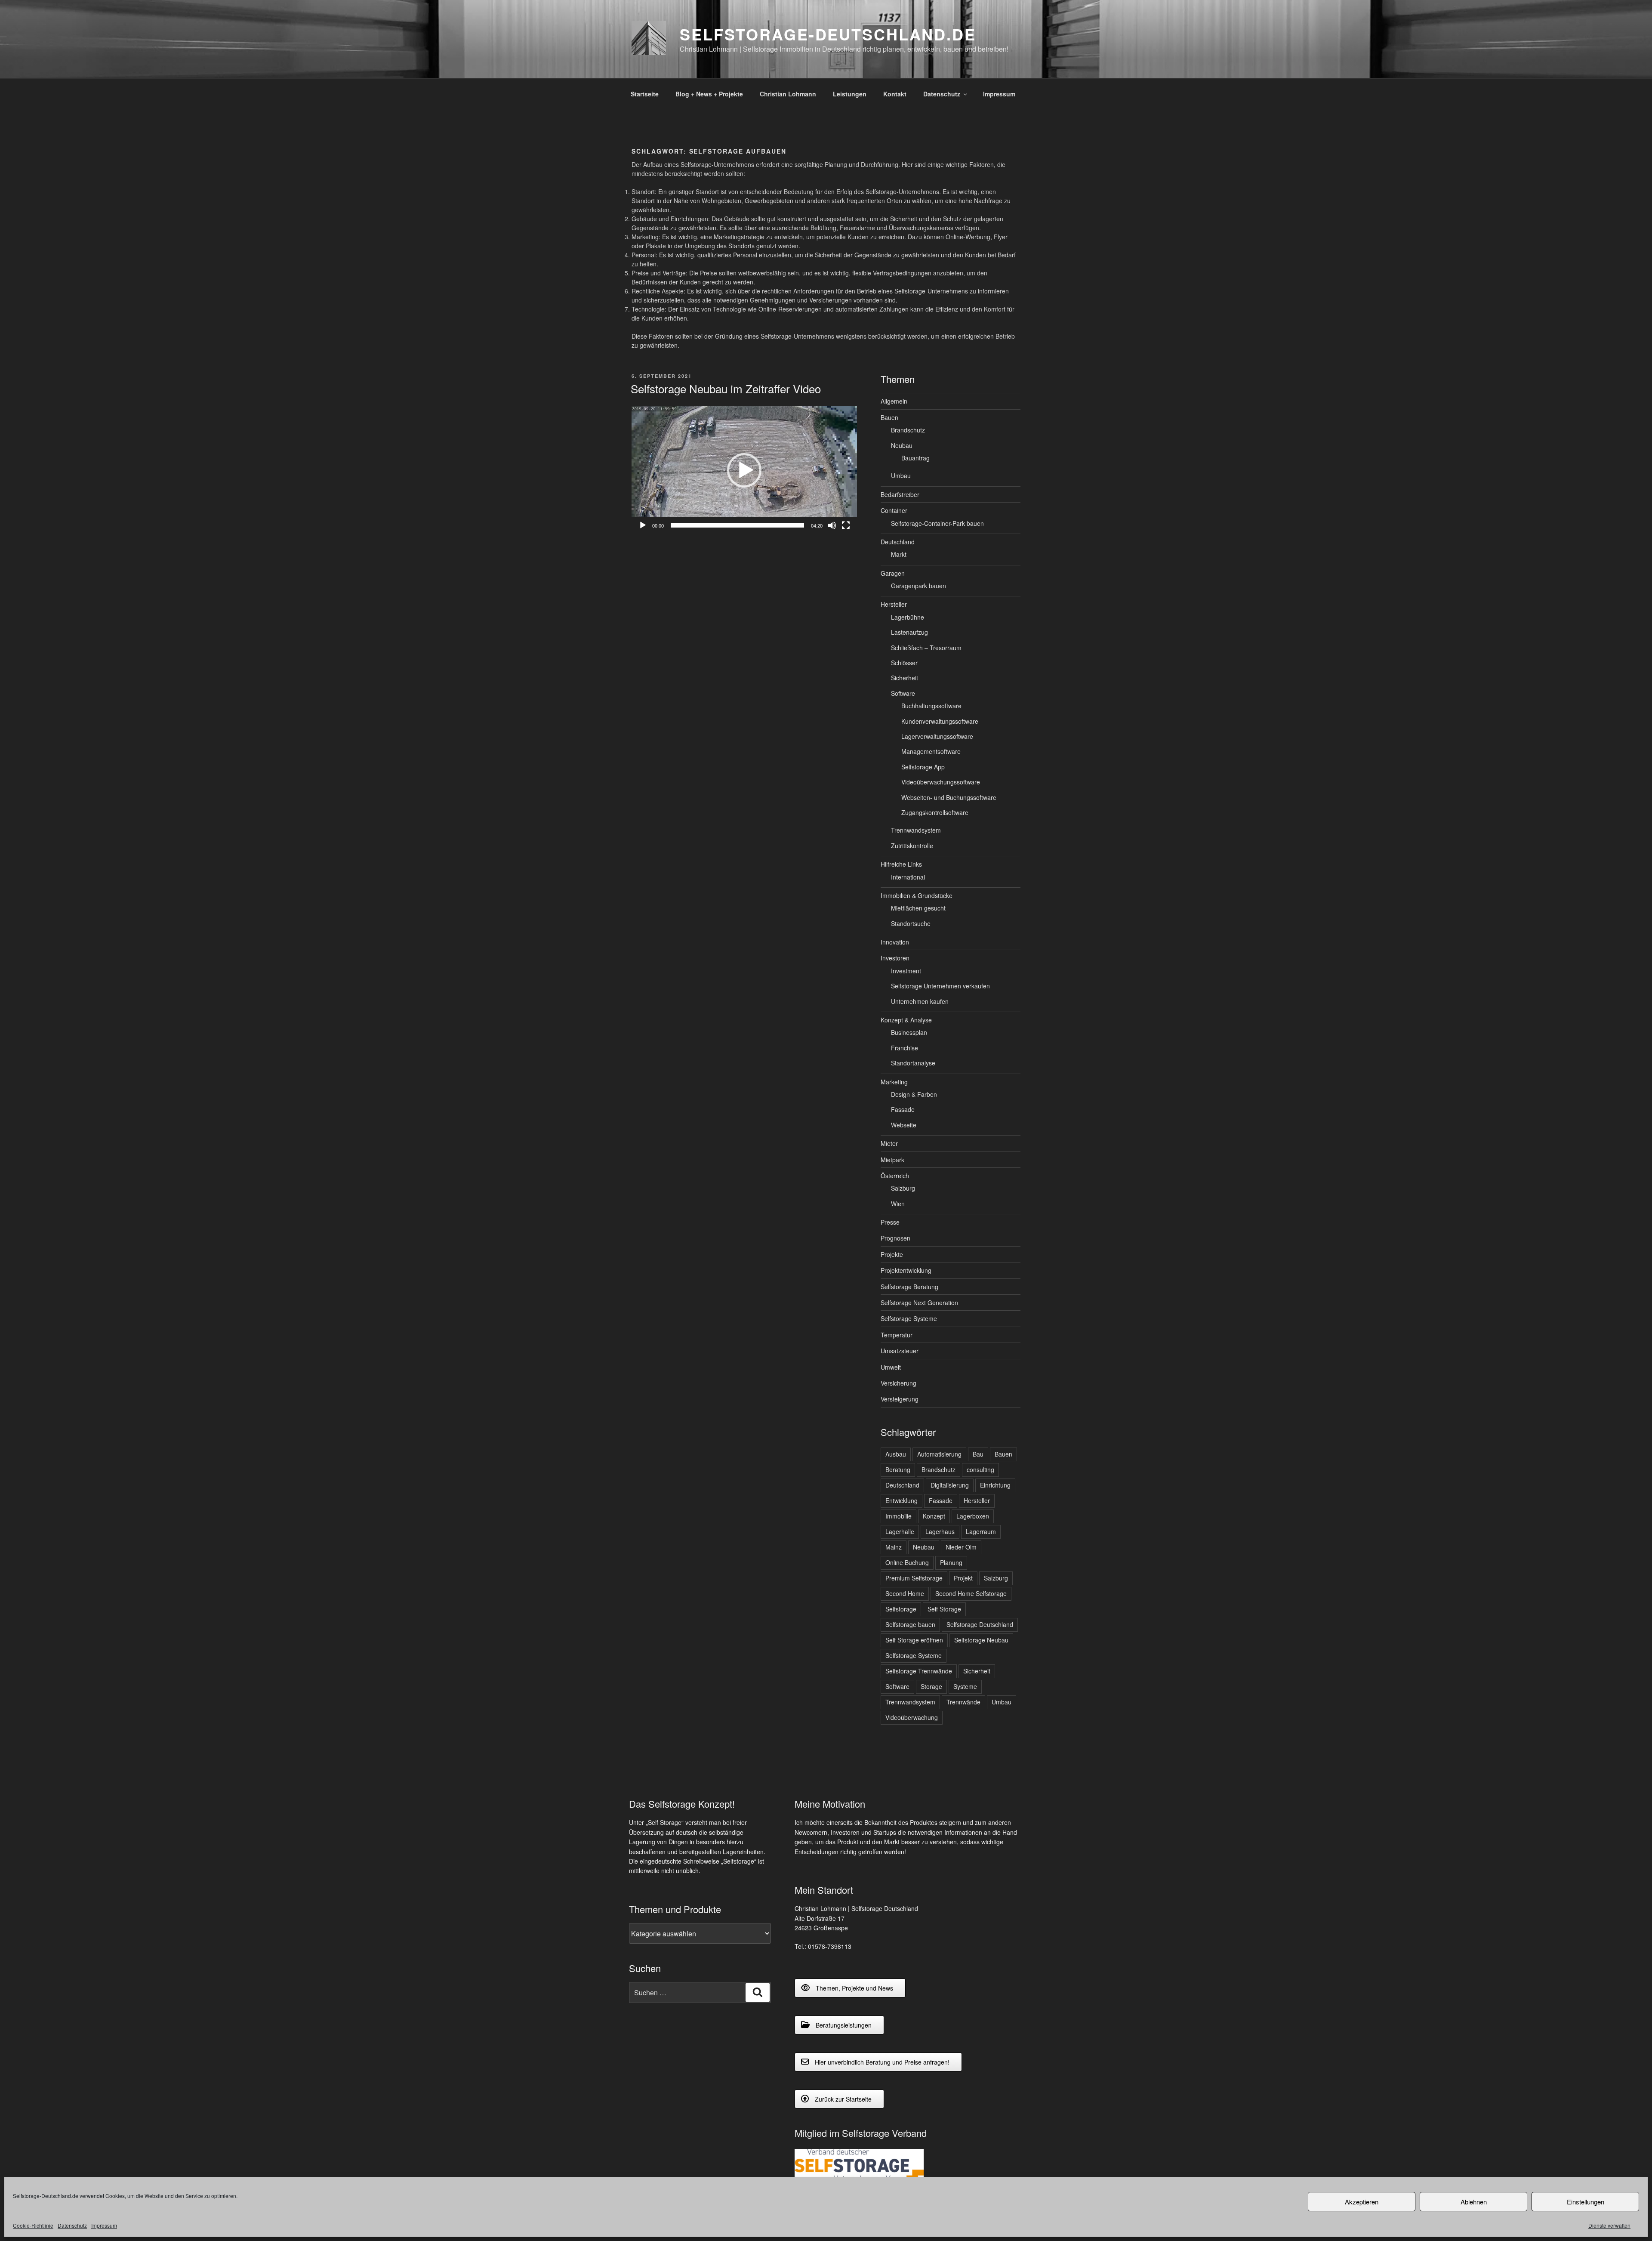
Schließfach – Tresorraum (926, 648)
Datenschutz (72, 2225)
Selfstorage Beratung (909, 1287)
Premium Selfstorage (914, 1578)
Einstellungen (1586, 2202)
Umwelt (891, 1367)
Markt (899, 554)
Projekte (892, 1254)
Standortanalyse (913, 1063)
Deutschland (898, 542)
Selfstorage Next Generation (919, 1303)
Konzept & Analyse (906, 1020)
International (908, 877)
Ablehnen (1474, 2202)
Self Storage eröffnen (914, 1640)
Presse (890, 1222)
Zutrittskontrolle (912, 846)
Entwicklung (902, 1500)
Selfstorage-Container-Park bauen (937, 523)
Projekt (963, 1578)
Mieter (889, 1143)
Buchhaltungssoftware (931, 706)
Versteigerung (900, 1399)
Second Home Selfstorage (971, 1593)
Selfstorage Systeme (909, 1318)
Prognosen (895, 1238)
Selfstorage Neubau (981, 1640)
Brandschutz (908, 430)
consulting (980, 1469)
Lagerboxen (973, 1516)
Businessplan (909, 1032)
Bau (978, 1454)
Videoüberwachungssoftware (941, 782)
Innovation (895, 942)
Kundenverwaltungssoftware (940, 721)
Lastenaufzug (909, 632)
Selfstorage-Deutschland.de (828, 34)
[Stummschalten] (832, 525)
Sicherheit (905, 678)
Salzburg (903, 1188)
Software (903, 693)
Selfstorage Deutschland (980, 1624)
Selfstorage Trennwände (919, 1671)
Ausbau (896, 1454)
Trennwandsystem (916, 830)
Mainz (894, 1547)
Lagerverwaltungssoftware (937, 736)
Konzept (934, 1516)
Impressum (104, 2225)
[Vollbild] (846, 525)
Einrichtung (995, 1485)
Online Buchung (907, 1562)
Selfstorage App (923, 767)
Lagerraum (981, 1531)
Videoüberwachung (912, 1717)
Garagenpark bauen (918, 586)
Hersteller (894, 604)
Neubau (902, 445)
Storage (931, 1686)
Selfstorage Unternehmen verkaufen (940, 986)
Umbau (901, 475)
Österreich (895, 1176)
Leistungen (850, 94)
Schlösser (904, 663)
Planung (951, 1562)
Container (894, 510)
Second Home (905, 1593)
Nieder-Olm (961, 1547)
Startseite (645, 94)
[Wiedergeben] (643, 525)
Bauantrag (915, 458)
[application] (744, 470)
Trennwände (963, 1702)
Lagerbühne (908, 617)
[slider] (737, 525)
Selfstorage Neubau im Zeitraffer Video (726, 388)
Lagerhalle (900, 1531)
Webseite (904, 1125)
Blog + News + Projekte (709, 94)
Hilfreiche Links (901, 864)
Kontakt (895, 94)
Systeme (965, 1686)
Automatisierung (939, 1454)
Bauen (889, 417)
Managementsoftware (931, 751)
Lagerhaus (940, 1531)
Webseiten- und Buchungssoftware (949, 797)
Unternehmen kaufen (920, 1001)
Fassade (903, 1109)
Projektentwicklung (906, 1270)
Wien (898, 1204)
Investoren (895, 958)
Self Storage (944, 1609)
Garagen (893, 573)
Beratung (898, 1469)
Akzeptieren (1362, 2202)
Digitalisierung (950, 1485)
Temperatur (897, 1335)
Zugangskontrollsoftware (935, 812)
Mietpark (892, 1160)
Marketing (894, 1082)
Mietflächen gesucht (918, 908)
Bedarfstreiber (900, 494)
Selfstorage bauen (910, 1624)
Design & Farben (914, 1094)
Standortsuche (911, 923)
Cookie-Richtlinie (33, 2225)
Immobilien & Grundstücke (917, 895)
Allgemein (894, 401)
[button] (744, 470)
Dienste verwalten (1609, 2225)
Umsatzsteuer (900, 1351)
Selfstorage (901, 1609)
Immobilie (898, 1516)
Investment (906, 971)
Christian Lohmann (788, 94)
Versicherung (898, 1383)
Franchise (905, 1048)
